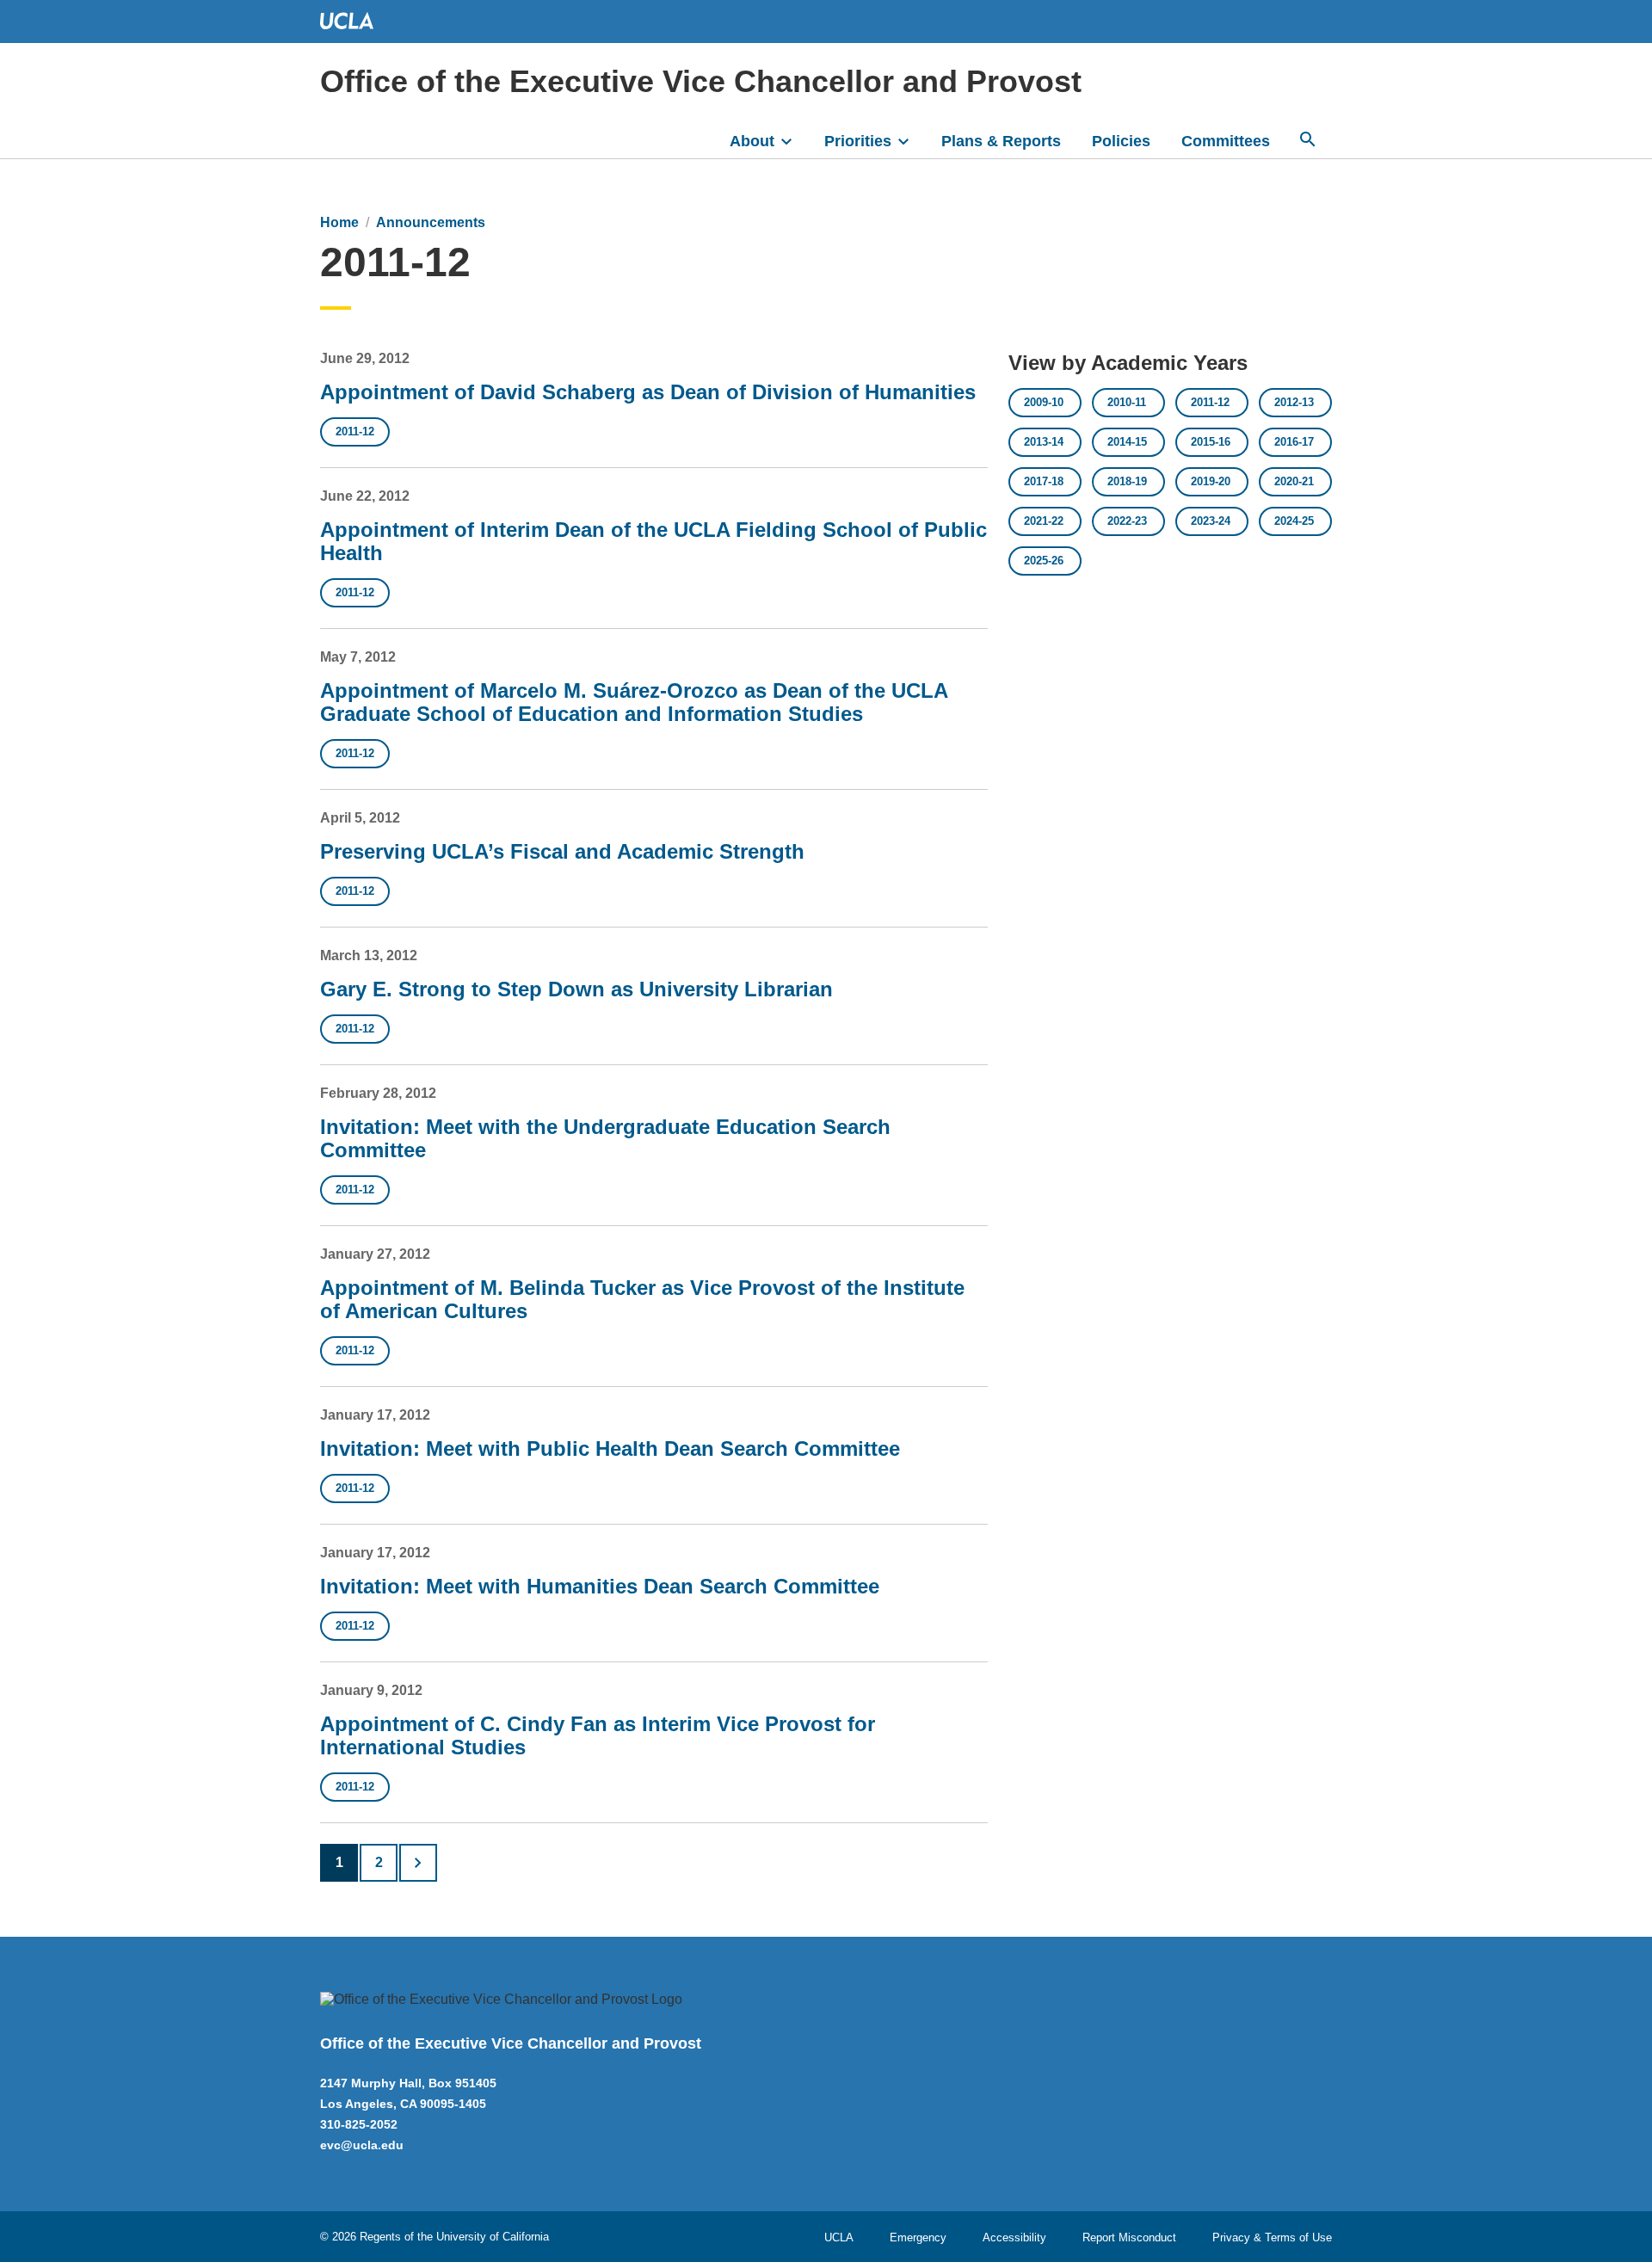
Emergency (918, 2237)
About (752, 141)
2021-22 (1044, 521)
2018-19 (1127, 481)
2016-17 (1294, 442)
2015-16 (1211, 442)
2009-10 (1044, 402)
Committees (1226, 141)
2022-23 (1127, 521)
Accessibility (1014, 2237)
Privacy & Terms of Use (1272, 2237)
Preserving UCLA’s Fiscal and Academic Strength (562, 851)
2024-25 (1294, 521)
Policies (1121, 141)
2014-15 (1127, 442)
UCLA (839, 2237)
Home (339, 222)
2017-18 (1044, 481)
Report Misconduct (1129, 2237)
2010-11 (1127, 402)
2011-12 (355, 431)
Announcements (431, 222)
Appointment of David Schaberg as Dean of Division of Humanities (648, 392)
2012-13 (1294, 402)
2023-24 (1211, 521)
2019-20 (1211, 481)
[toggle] (794, 139)
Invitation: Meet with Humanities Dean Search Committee (600, 1586)
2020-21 (1294, 481)
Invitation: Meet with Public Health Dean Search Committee (610, 1448)
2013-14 (1044, 442)
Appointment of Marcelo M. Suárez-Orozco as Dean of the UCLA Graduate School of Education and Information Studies (634, 702)
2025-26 (1044, 561)
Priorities (858, 141)
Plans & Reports (1001, 141)
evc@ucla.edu (362, 2145)
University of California (493, 2237)
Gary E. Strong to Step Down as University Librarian (576, 989)
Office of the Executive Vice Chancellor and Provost (701, 81)
